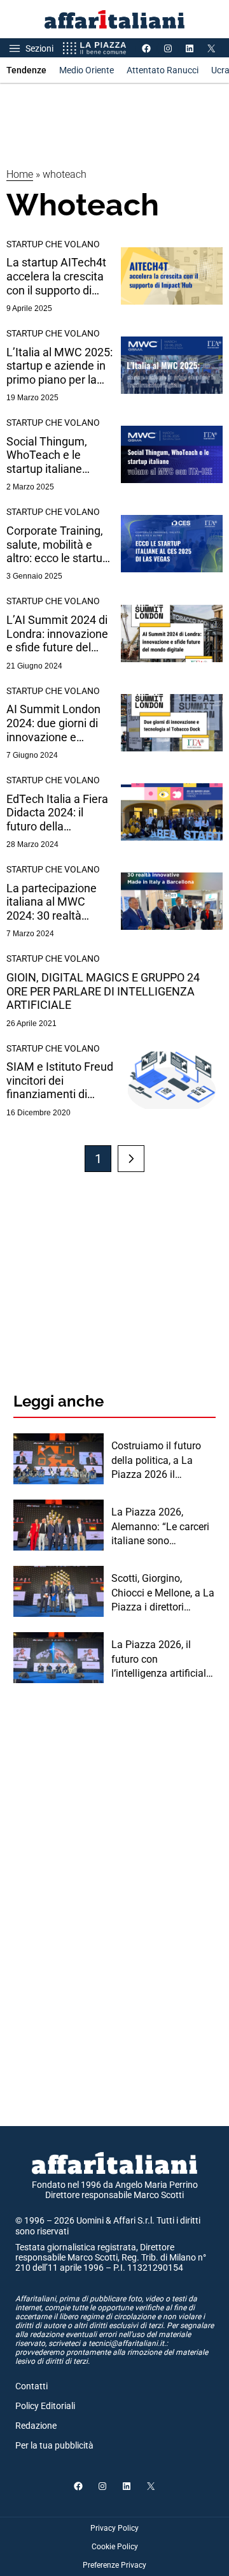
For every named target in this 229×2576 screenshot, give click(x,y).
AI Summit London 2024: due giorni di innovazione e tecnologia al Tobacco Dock (53, 723)
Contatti (31, 2386)
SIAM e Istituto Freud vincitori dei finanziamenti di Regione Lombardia (60, 1081)
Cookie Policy (115, 2547)
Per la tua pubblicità (54, 2445)
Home (20, 174)
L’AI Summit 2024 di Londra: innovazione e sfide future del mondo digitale (57, 634)
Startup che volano (53, 244)
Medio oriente (87, 70)
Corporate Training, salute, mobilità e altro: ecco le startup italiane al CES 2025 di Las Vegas (58, 545)
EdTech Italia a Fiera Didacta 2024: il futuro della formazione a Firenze (60, 813)
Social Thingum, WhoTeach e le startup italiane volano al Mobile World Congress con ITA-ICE (57, 455)
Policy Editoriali (45, 2406)
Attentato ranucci (163, 70)
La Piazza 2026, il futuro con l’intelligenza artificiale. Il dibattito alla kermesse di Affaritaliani (163, 1660)
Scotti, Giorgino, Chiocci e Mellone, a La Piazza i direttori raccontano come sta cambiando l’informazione (163, 1593)
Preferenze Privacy (114, 2565)
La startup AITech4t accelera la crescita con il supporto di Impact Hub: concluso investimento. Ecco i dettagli (57, 276)
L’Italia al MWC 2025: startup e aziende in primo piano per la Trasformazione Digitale (59, 366)
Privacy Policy (114, 2528)
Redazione (36, 2426)
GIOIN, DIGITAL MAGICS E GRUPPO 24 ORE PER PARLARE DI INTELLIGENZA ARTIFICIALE (103, 991)
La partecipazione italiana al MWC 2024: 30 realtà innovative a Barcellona (52, 902)
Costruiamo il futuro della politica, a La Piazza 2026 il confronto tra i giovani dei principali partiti (161, 1461)
